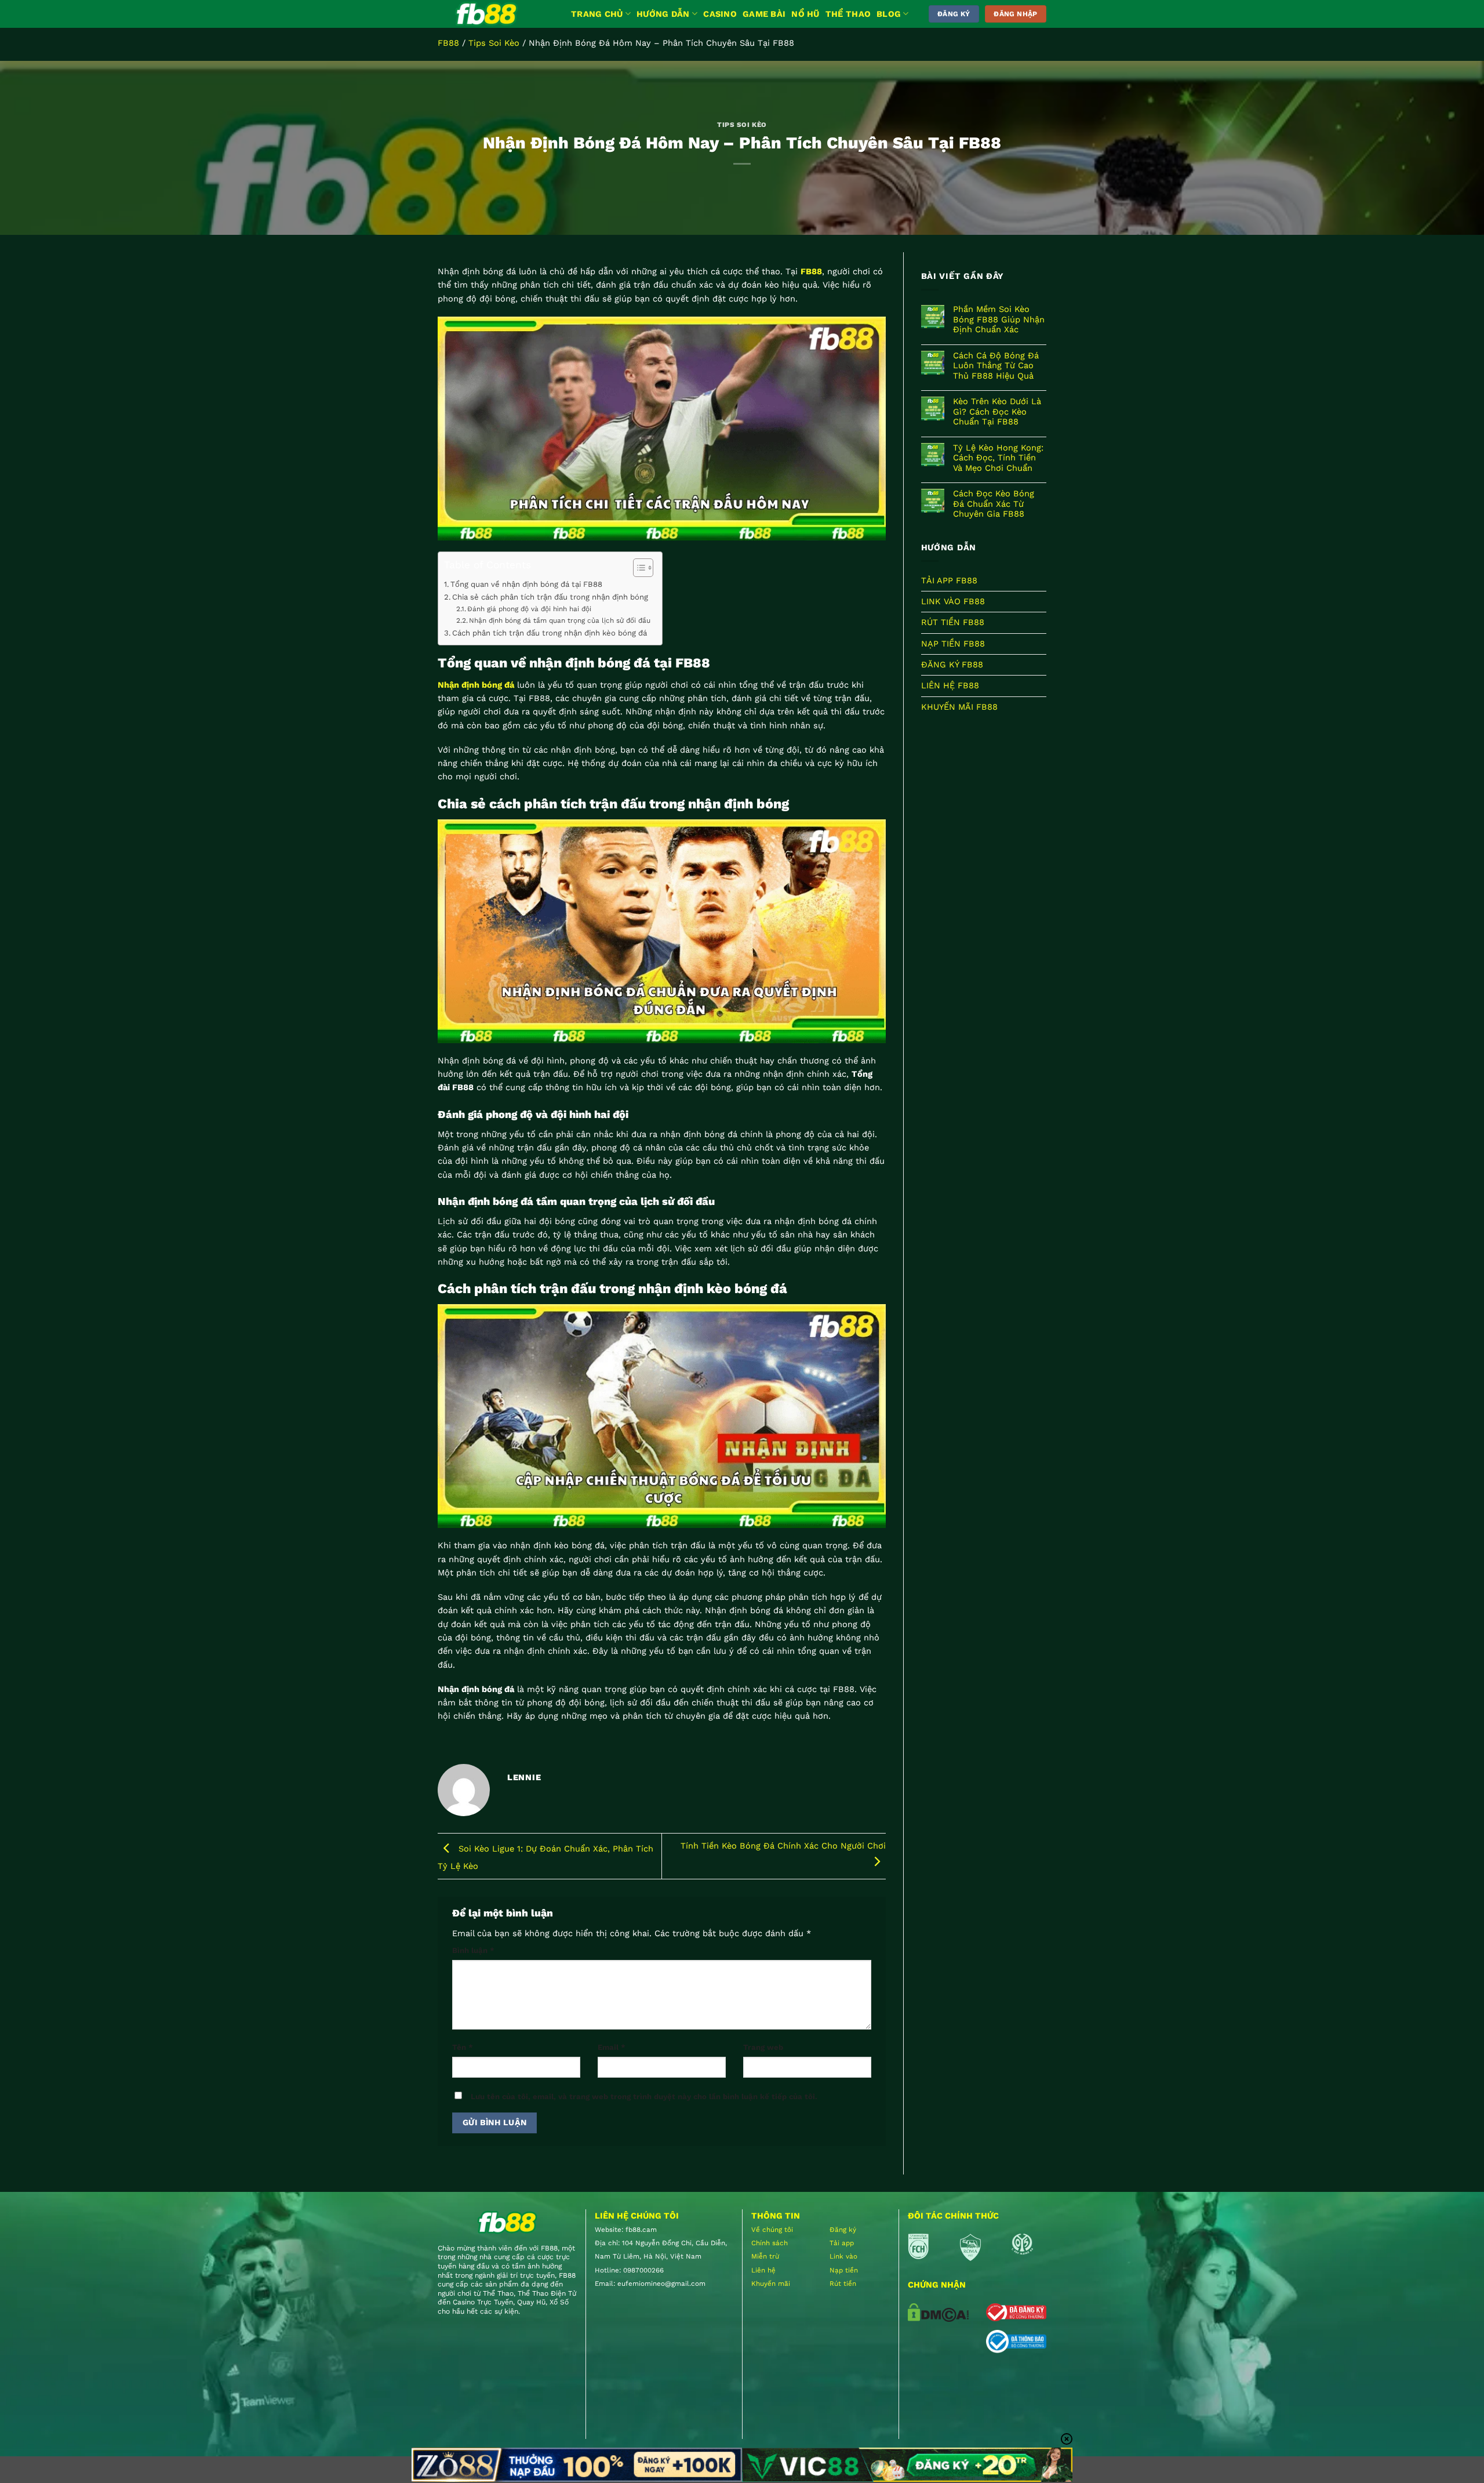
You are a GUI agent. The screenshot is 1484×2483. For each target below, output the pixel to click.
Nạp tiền (844, 2270)
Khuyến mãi (771, 2284)
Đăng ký (843, 2230)
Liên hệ (763, 2270)
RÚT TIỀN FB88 (953, 623)
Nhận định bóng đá (476, 685)
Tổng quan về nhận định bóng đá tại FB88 (526, 584)
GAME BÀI (764, 14)
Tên (463, 2047)
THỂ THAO (848, 14)
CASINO (720, 14)
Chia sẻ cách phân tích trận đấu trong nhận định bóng (551, 597)
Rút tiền (843, 2284)
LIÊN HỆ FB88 (950, 685)
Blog (889, 14)
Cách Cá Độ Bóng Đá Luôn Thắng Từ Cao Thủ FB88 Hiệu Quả (996, 366)
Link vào (843, 2256)
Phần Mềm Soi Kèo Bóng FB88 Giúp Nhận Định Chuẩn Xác (999, 320)
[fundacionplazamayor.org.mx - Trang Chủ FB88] (496, 14)
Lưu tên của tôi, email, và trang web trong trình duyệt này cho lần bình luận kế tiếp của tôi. (644, 2097)
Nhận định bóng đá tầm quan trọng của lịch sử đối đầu (560, 620)
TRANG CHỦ (597, 14)
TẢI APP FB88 (949, 580)
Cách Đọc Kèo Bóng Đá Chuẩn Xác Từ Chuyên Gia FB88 (994, 504)
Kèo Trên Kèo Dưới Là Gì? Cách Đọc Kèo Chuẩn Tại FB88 (997, 412)
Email (612, 2047)
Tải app (842, 2243)
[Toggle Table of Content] (637, 568)
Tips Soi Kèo (494, 43)
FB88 (448, 43)
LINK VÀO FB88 (953, 601)
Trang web (763, 2047)
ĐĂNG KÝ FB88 (952, 665)
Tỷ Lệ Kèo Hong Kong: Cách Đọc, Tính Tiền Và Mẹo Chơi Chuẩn (998, 458)
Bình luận (473, 1950)
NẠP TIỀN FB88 (953, 644)
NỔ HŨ (805, 14)
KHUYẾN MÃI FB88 (959, 707)
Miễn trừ (765, 2256)
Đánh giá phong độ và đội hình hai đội (529, 609)
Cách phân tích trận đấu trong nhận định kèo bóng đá (550, 633)
